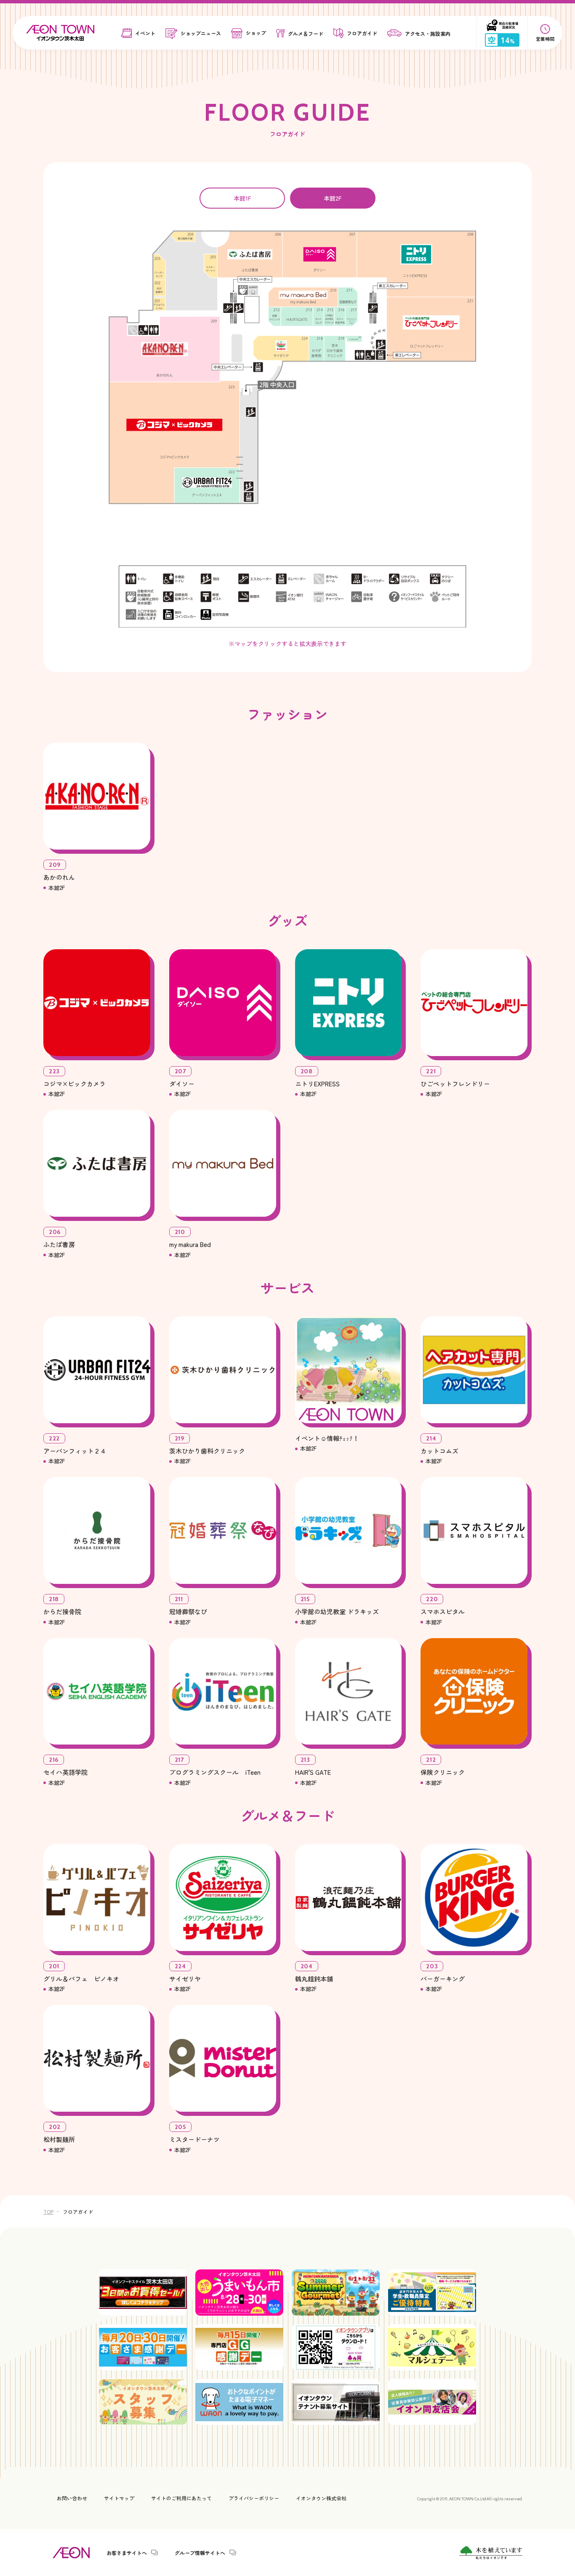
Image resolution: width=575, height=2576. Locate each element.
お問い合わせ (72, 2498)
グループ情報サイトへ (200, 2552)
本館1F (242, 198)
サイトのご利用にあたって (181, 2498)
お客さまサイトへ (127, 2552)
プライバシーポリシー (254, 2498)
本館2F (333, 198)
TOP (48, 2212)
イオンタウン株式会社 (321, 2498)
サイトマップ (119, 2498)
